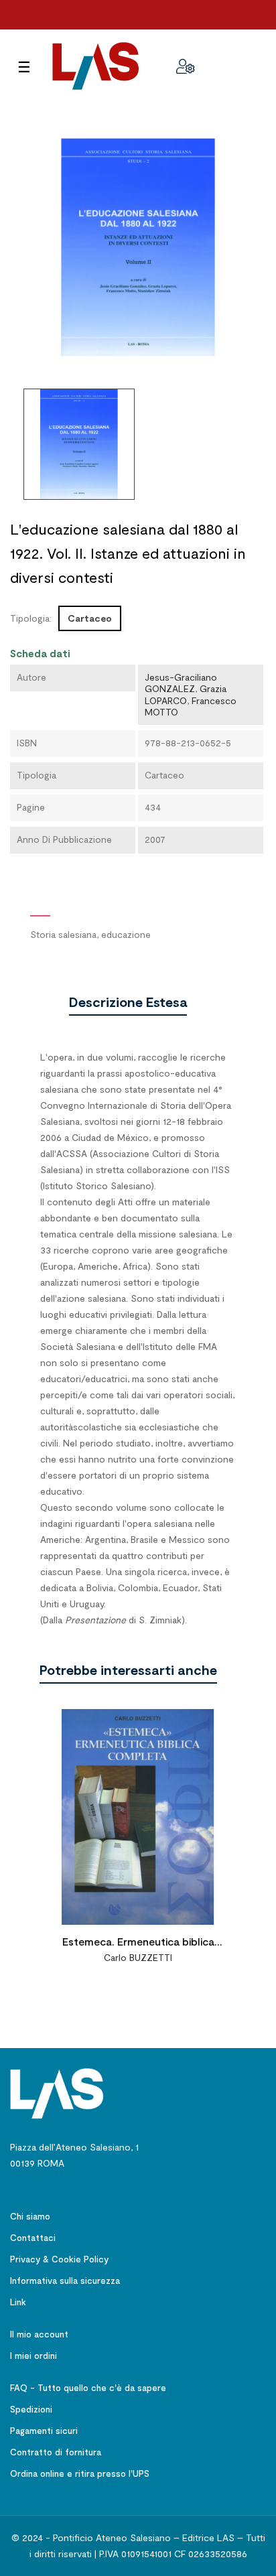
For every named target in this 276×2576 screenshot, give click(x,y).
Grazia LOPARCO (186, 694)
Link (18, 2302)
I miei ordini (33, 2356)
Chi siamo (30, 2216)
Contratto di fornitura (56, 2452)
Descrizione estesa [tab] (128, 1002)
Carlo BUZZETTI (138, 1957)
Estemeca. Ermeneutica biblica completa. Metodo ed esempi (138, 1943)
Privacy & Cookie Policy (59, 2259)
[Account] (186, 66)
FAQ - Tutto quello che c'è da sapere (88, 2388)
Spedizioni (31, 2409)
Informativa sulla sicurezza (65, 2281)
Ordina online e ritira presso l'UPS (80, 2473)
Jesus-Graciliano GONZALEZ (181, 683)
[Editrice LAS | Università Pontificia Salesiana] (57, 2093)
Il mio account (39, 2334)
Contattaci (33, 2238)
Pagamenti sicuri (44, 2431)
